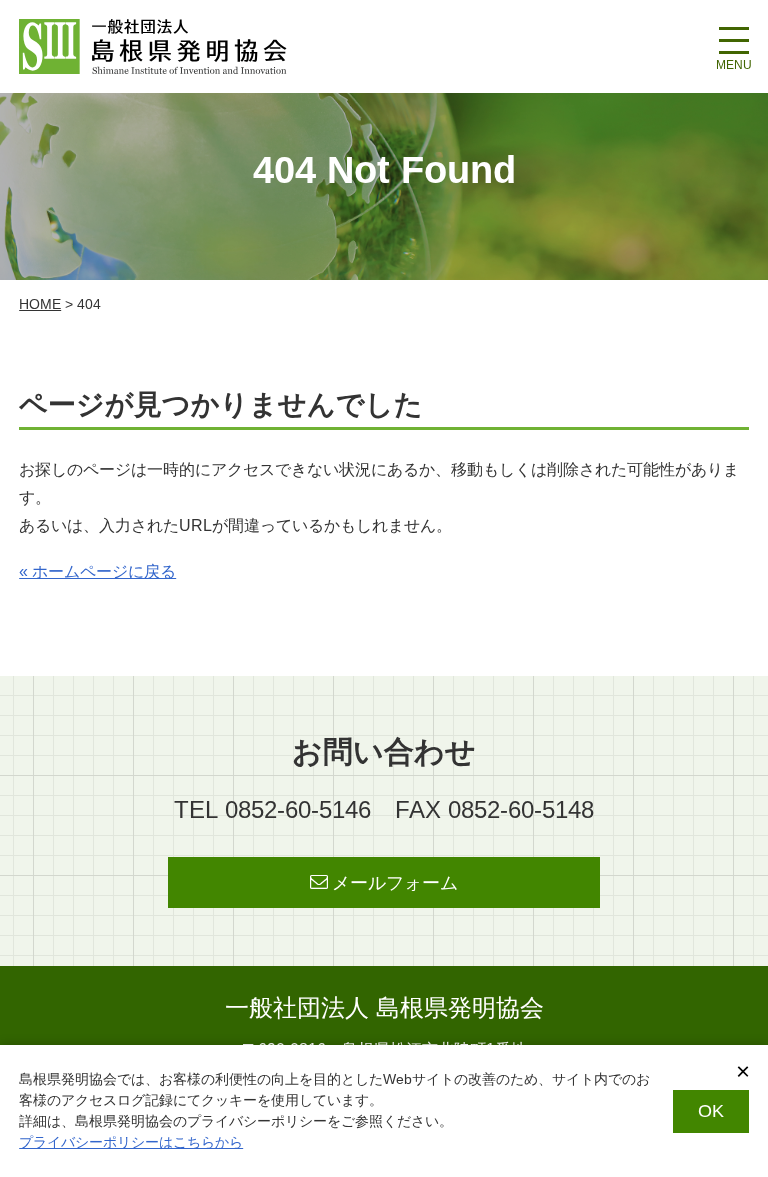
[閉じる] (743, 1072)
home (40, 304)
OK (711, 1111)
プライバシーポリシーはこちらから (131, 1142)
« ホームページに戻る (97, 571)
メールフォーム (395, 883)
